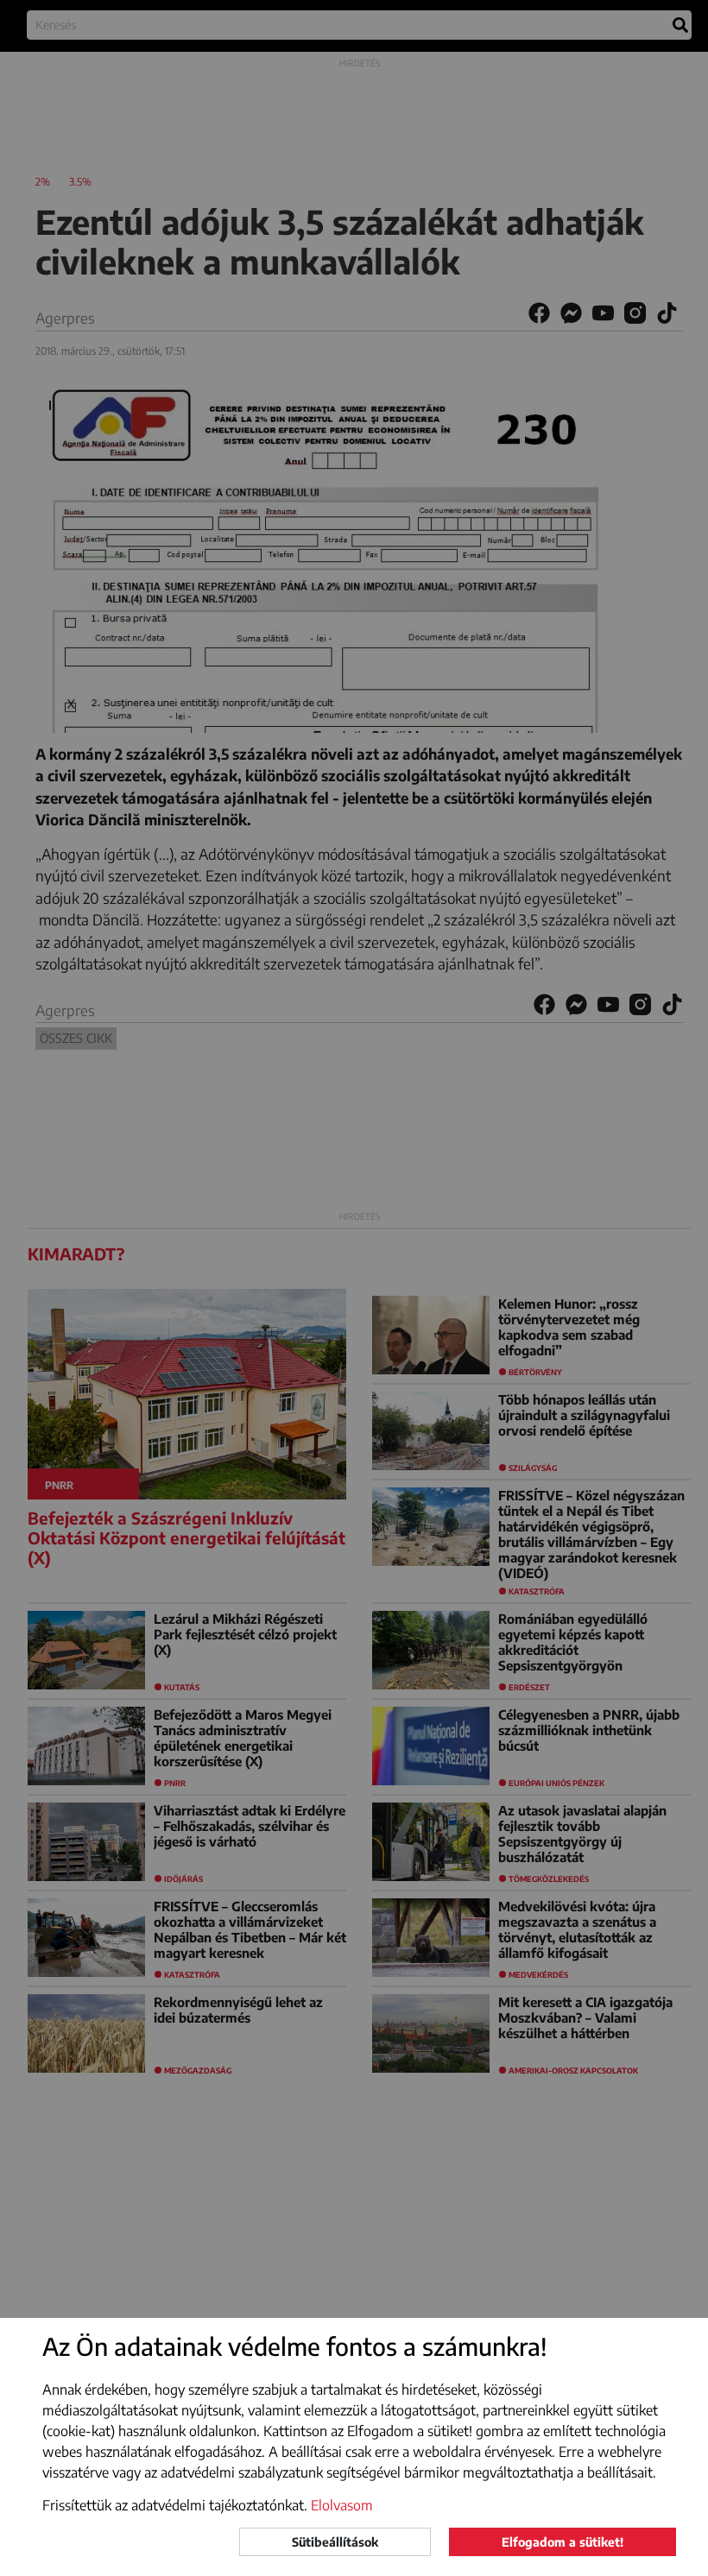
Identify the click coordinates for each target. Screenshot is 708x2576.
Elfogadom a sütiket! (563, 2542)
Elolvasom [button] (342, 2505)
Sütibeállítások (335, 2542)
